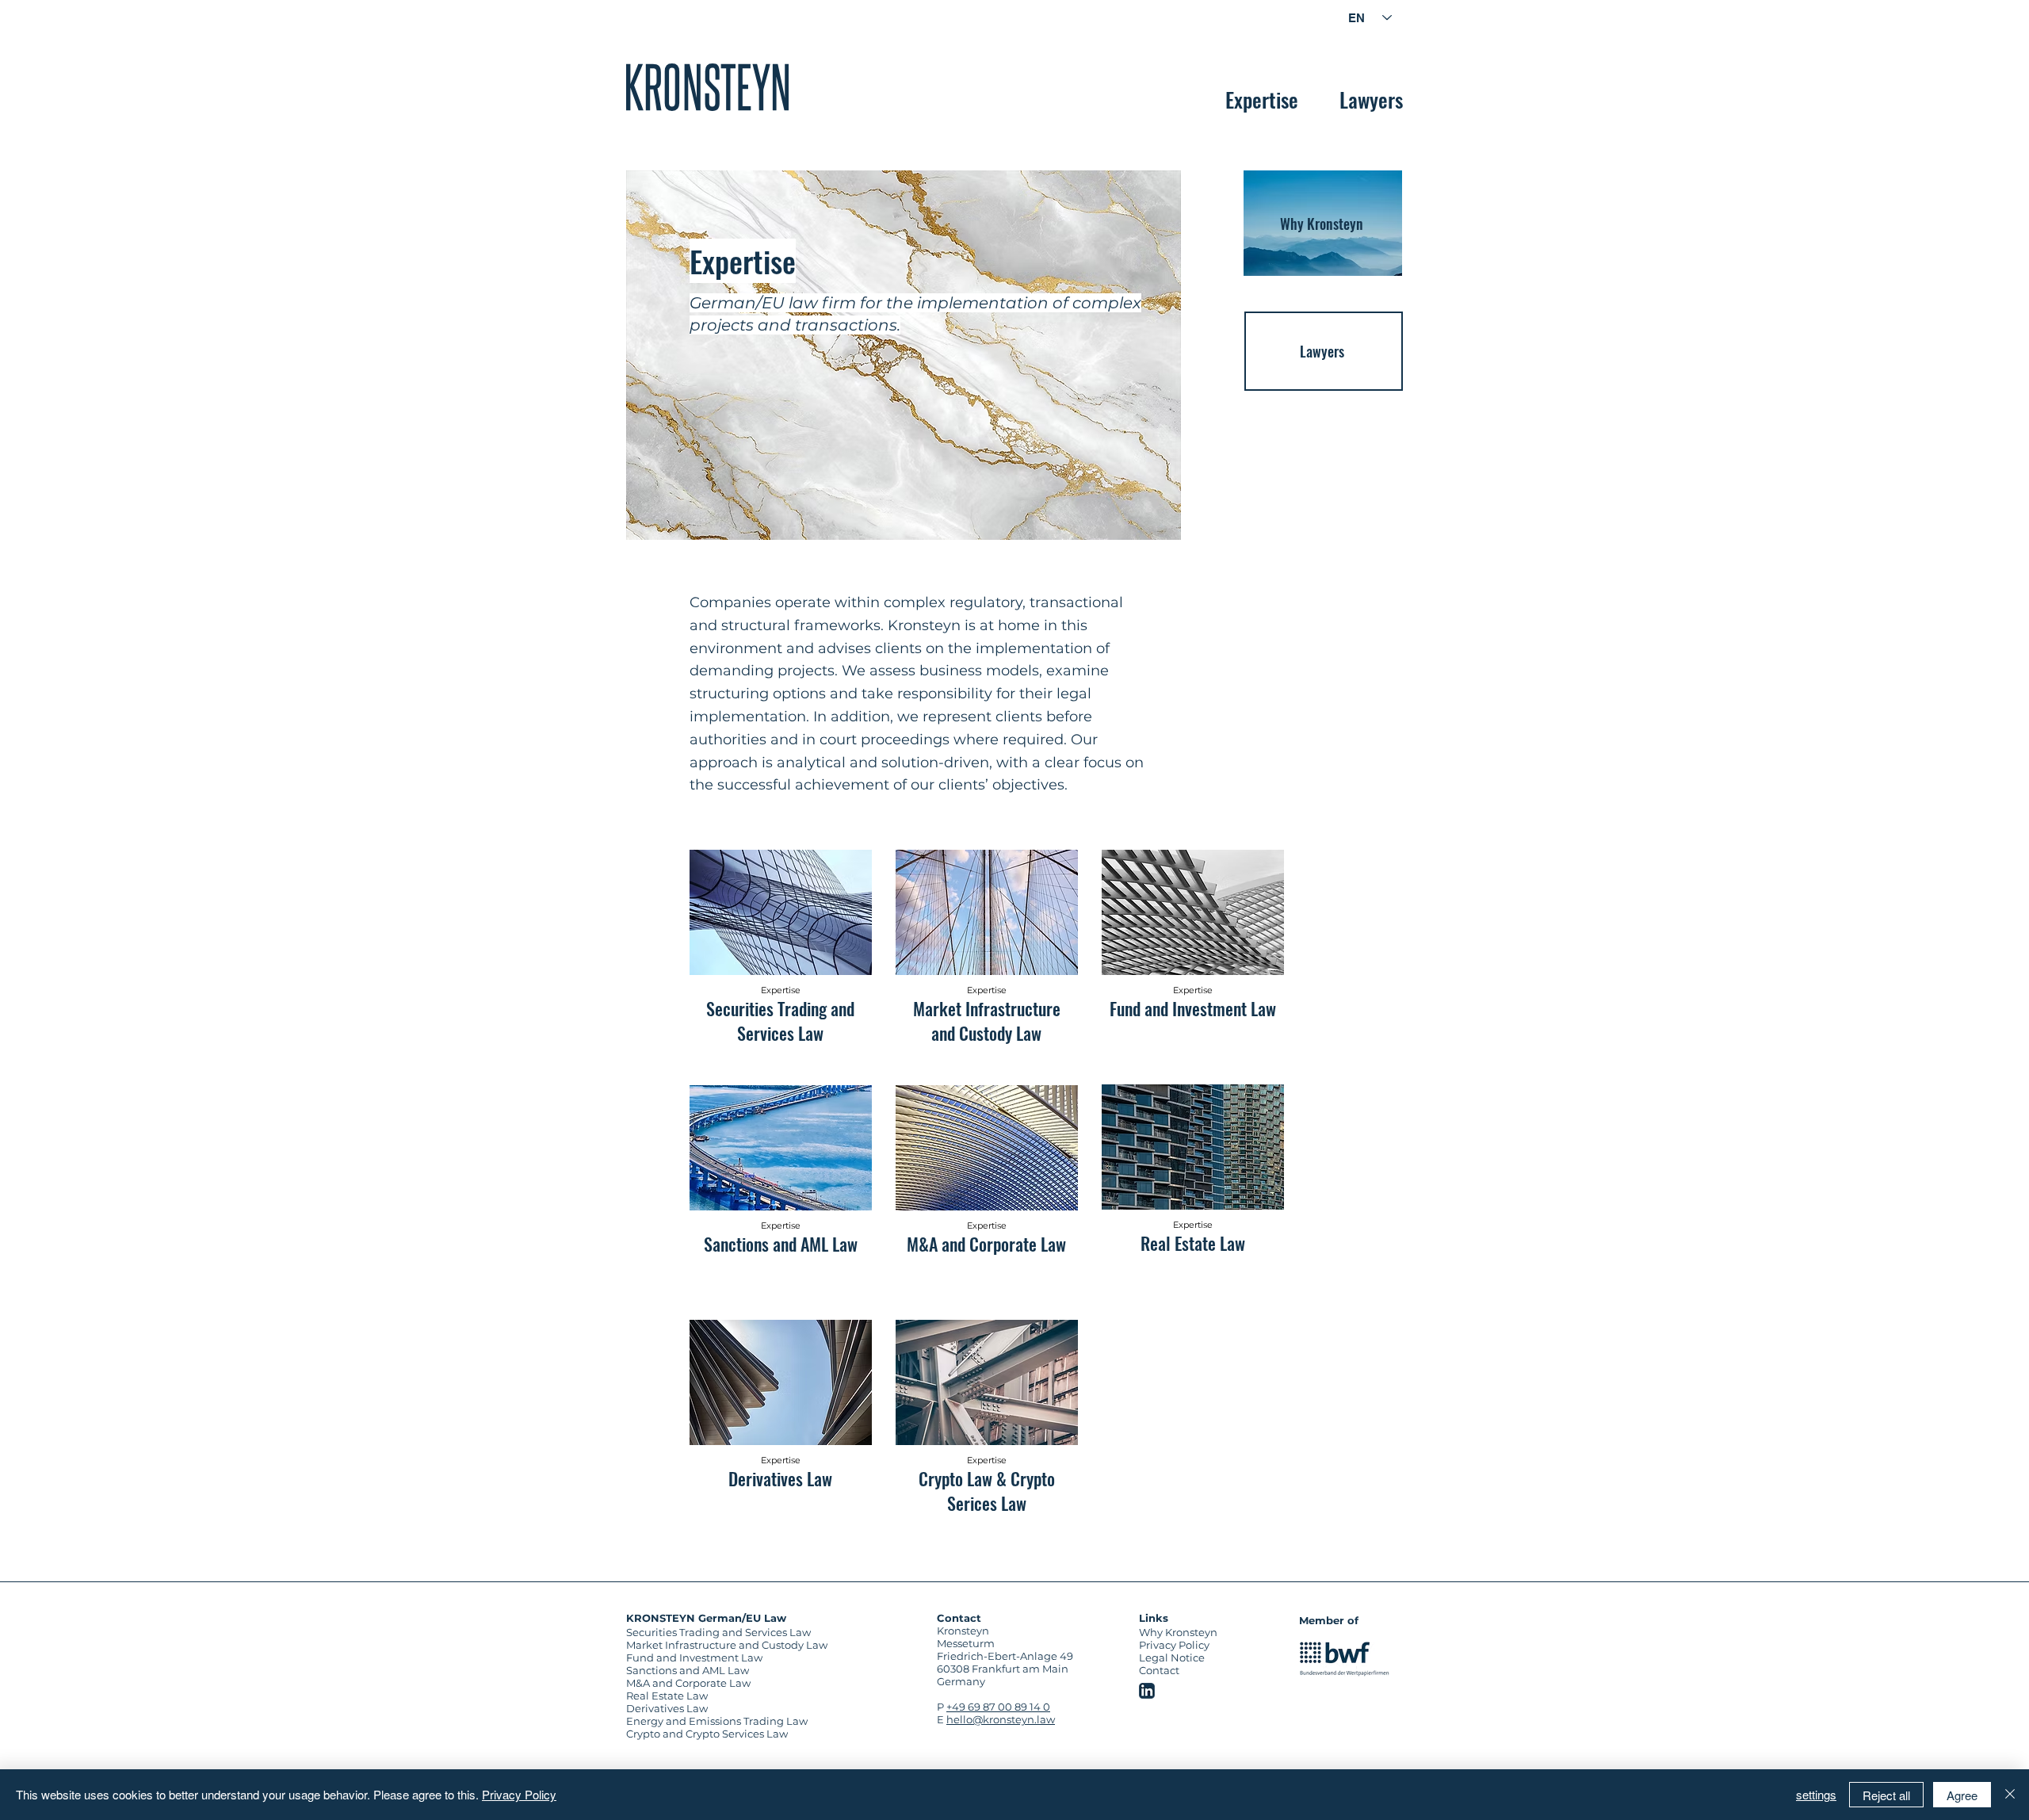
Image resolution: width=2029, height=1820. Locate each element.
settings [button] (1816, 1794)
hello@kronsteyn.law (1001, 1719)
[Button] (781, 1183)
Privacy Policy (519, 1794)
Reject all (1886, 1795)
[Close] (2010, 1795)
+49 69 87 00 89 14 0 (998, 1707)
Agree (1962, 1795)
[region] (707, 87)
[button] (1119, 10)
